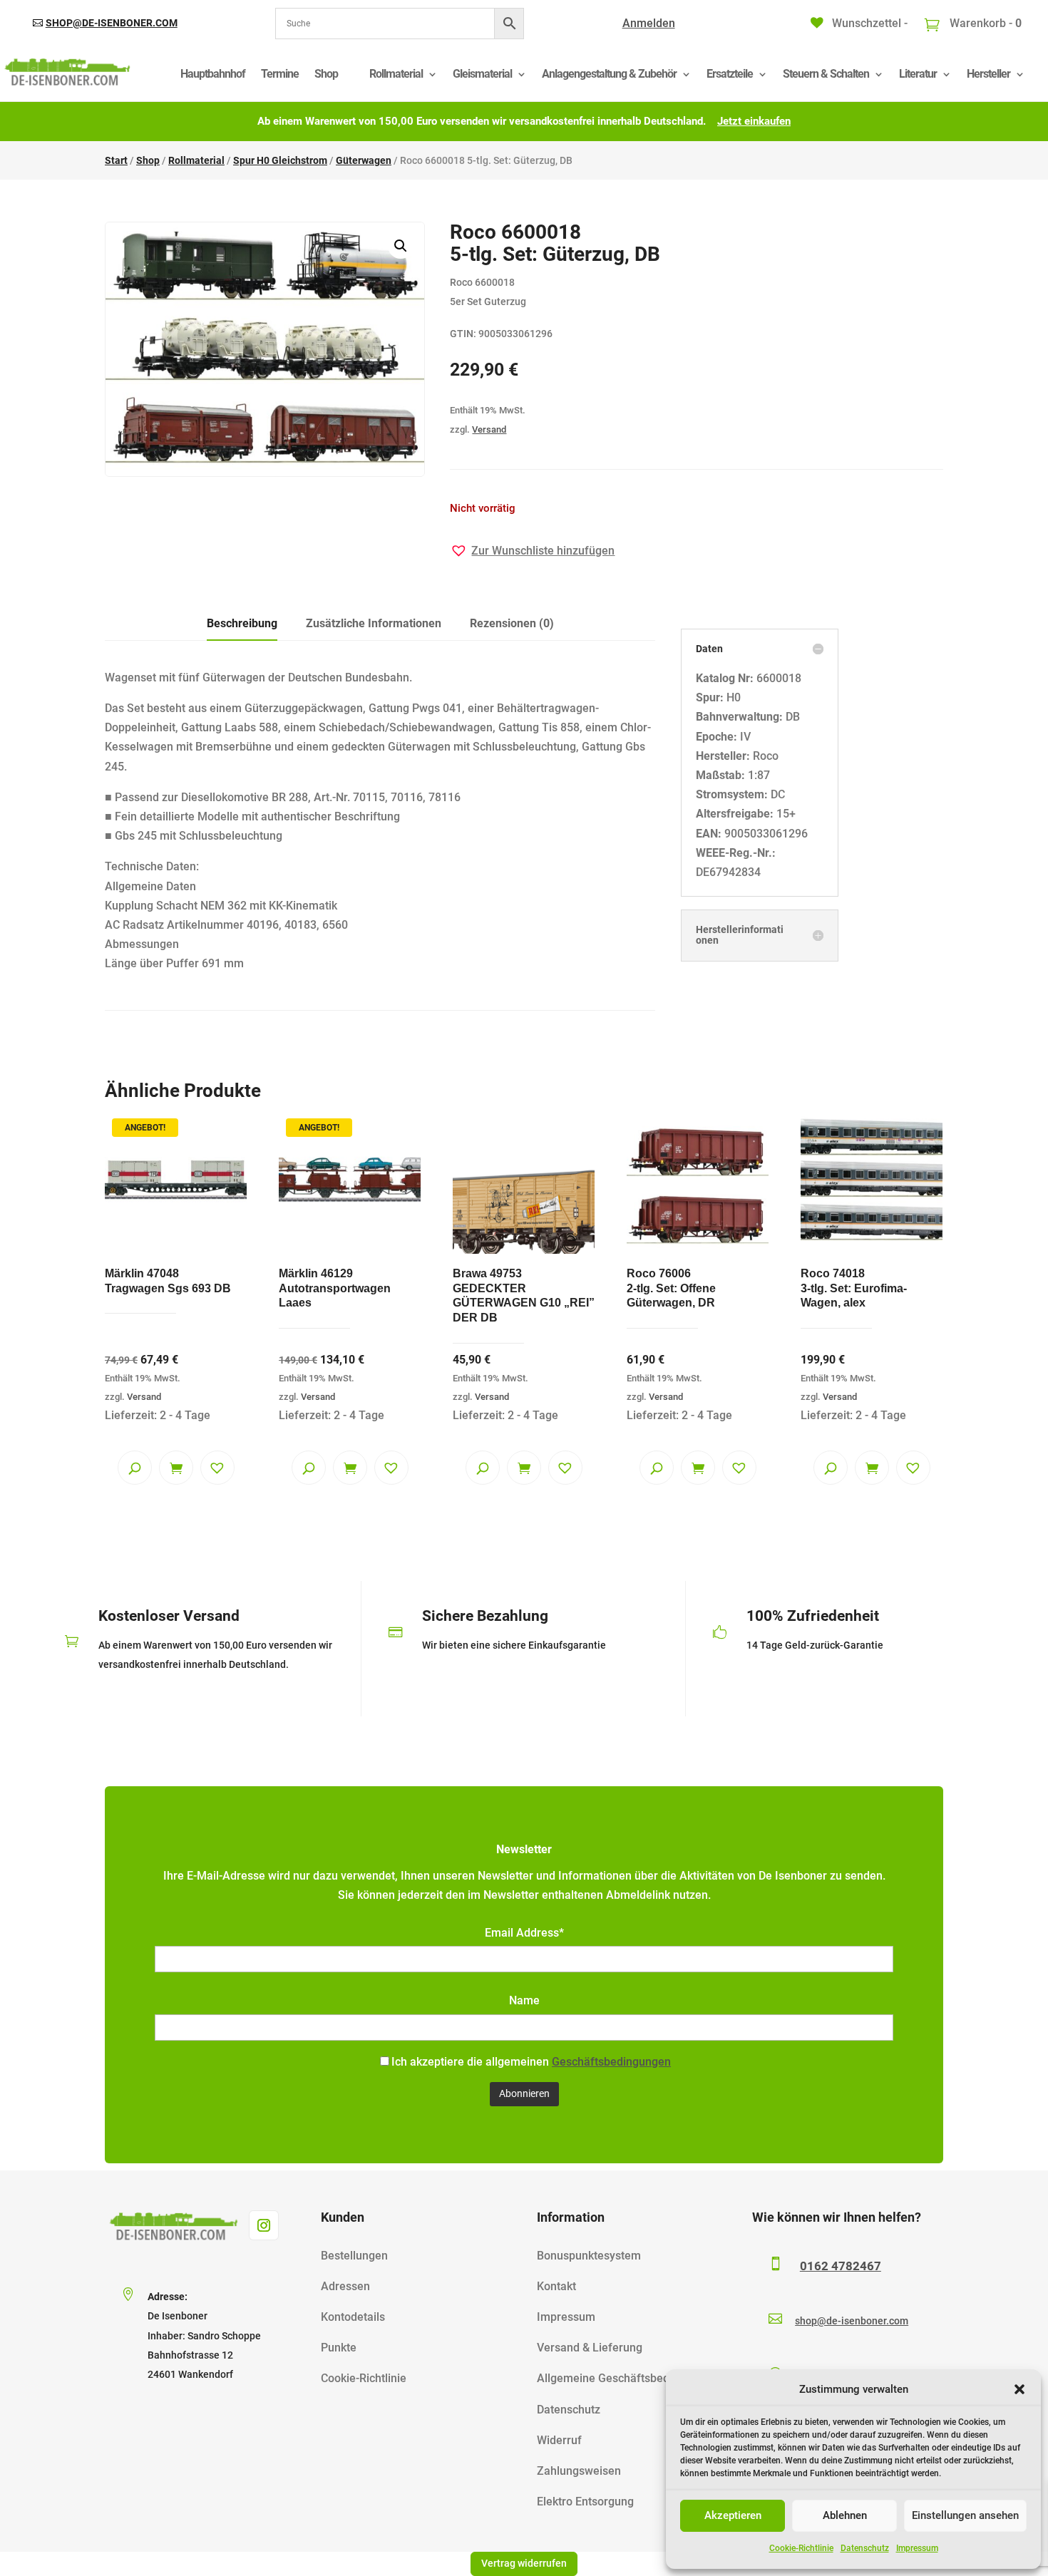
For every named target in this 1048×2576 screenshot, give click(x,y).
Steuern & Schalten (826, 74)
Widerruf (559, 2440)
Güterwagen (364, 160)
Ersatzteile (730, 74)
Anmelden (649, 23)
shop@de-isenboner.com (112, 23)
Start (116, 160)
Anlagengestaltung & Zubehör (609, 74)
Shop (326, 74)
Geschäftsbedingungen (611, 2062)
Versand (489, 429)
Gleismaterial (482, 74)
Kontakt (556, 2286)
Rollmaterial (396, 74)
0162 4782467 (841, 2266)
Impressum (917, 2548)
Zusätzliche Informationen (374, 623)
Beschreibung (242, 623)
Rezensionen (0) (512, 623)
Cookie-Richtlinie (801, 2548)
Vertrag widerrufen (524, 2563)
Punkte (339, 2348)
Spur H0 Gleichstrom (280, 160)
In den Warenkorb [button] (176, 1468)
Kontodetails (353, 2317)
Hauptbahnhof (213, 74)
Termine (280, 74)
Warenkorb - (984, 23)
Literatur (918, 74)
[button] (1019, 2389)
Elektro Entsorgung (585, 2502)
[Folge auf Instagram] (264, 2225)
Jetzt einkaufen (754, 121)
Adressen (345, 2286)
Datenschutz (865, 2548)
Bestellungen (354, 2256)
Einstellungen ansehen (965, 2515)
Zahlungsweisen (579, 2471)
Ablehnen (845, 2515)
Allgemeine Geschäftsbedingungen (627, 2378)
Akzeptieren (733, 2515)
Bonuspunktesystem (589, 2256)
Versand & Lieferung (590, 2348)
